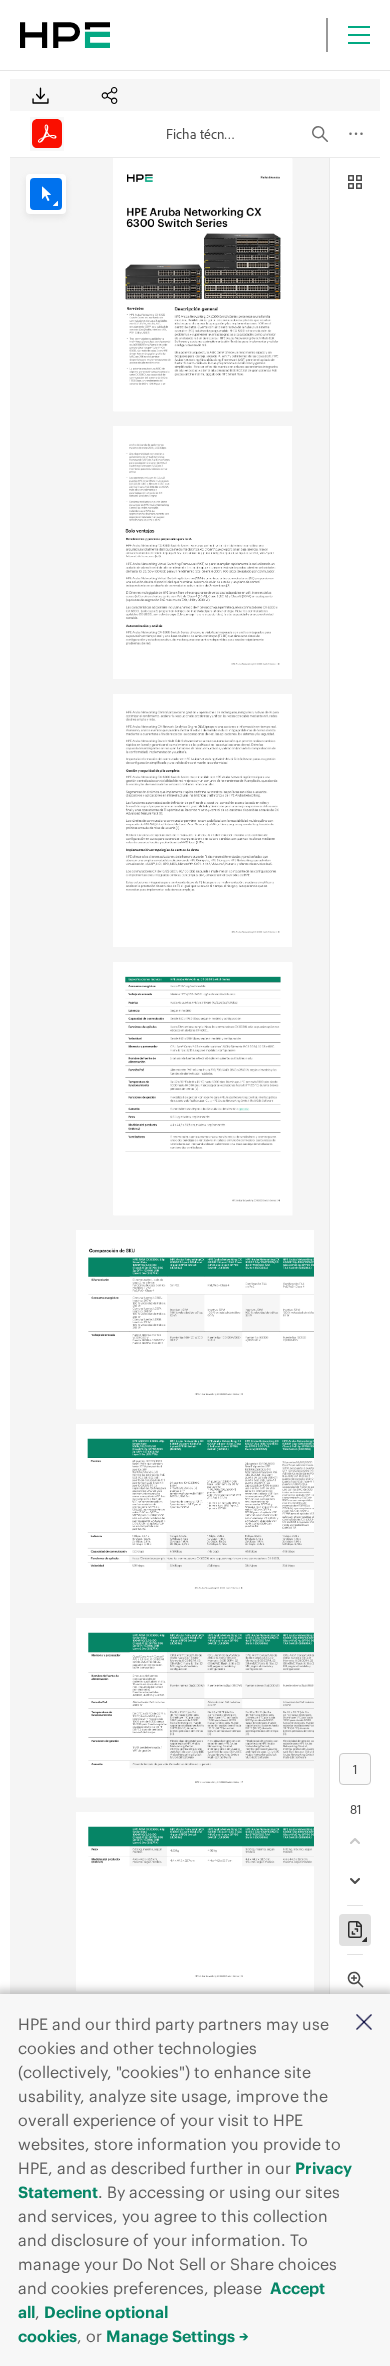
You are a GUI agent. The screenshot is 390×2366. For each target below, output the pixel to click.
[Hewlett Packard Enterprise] (65, 35)
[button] (364, 2023)
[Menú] (359, 35)
